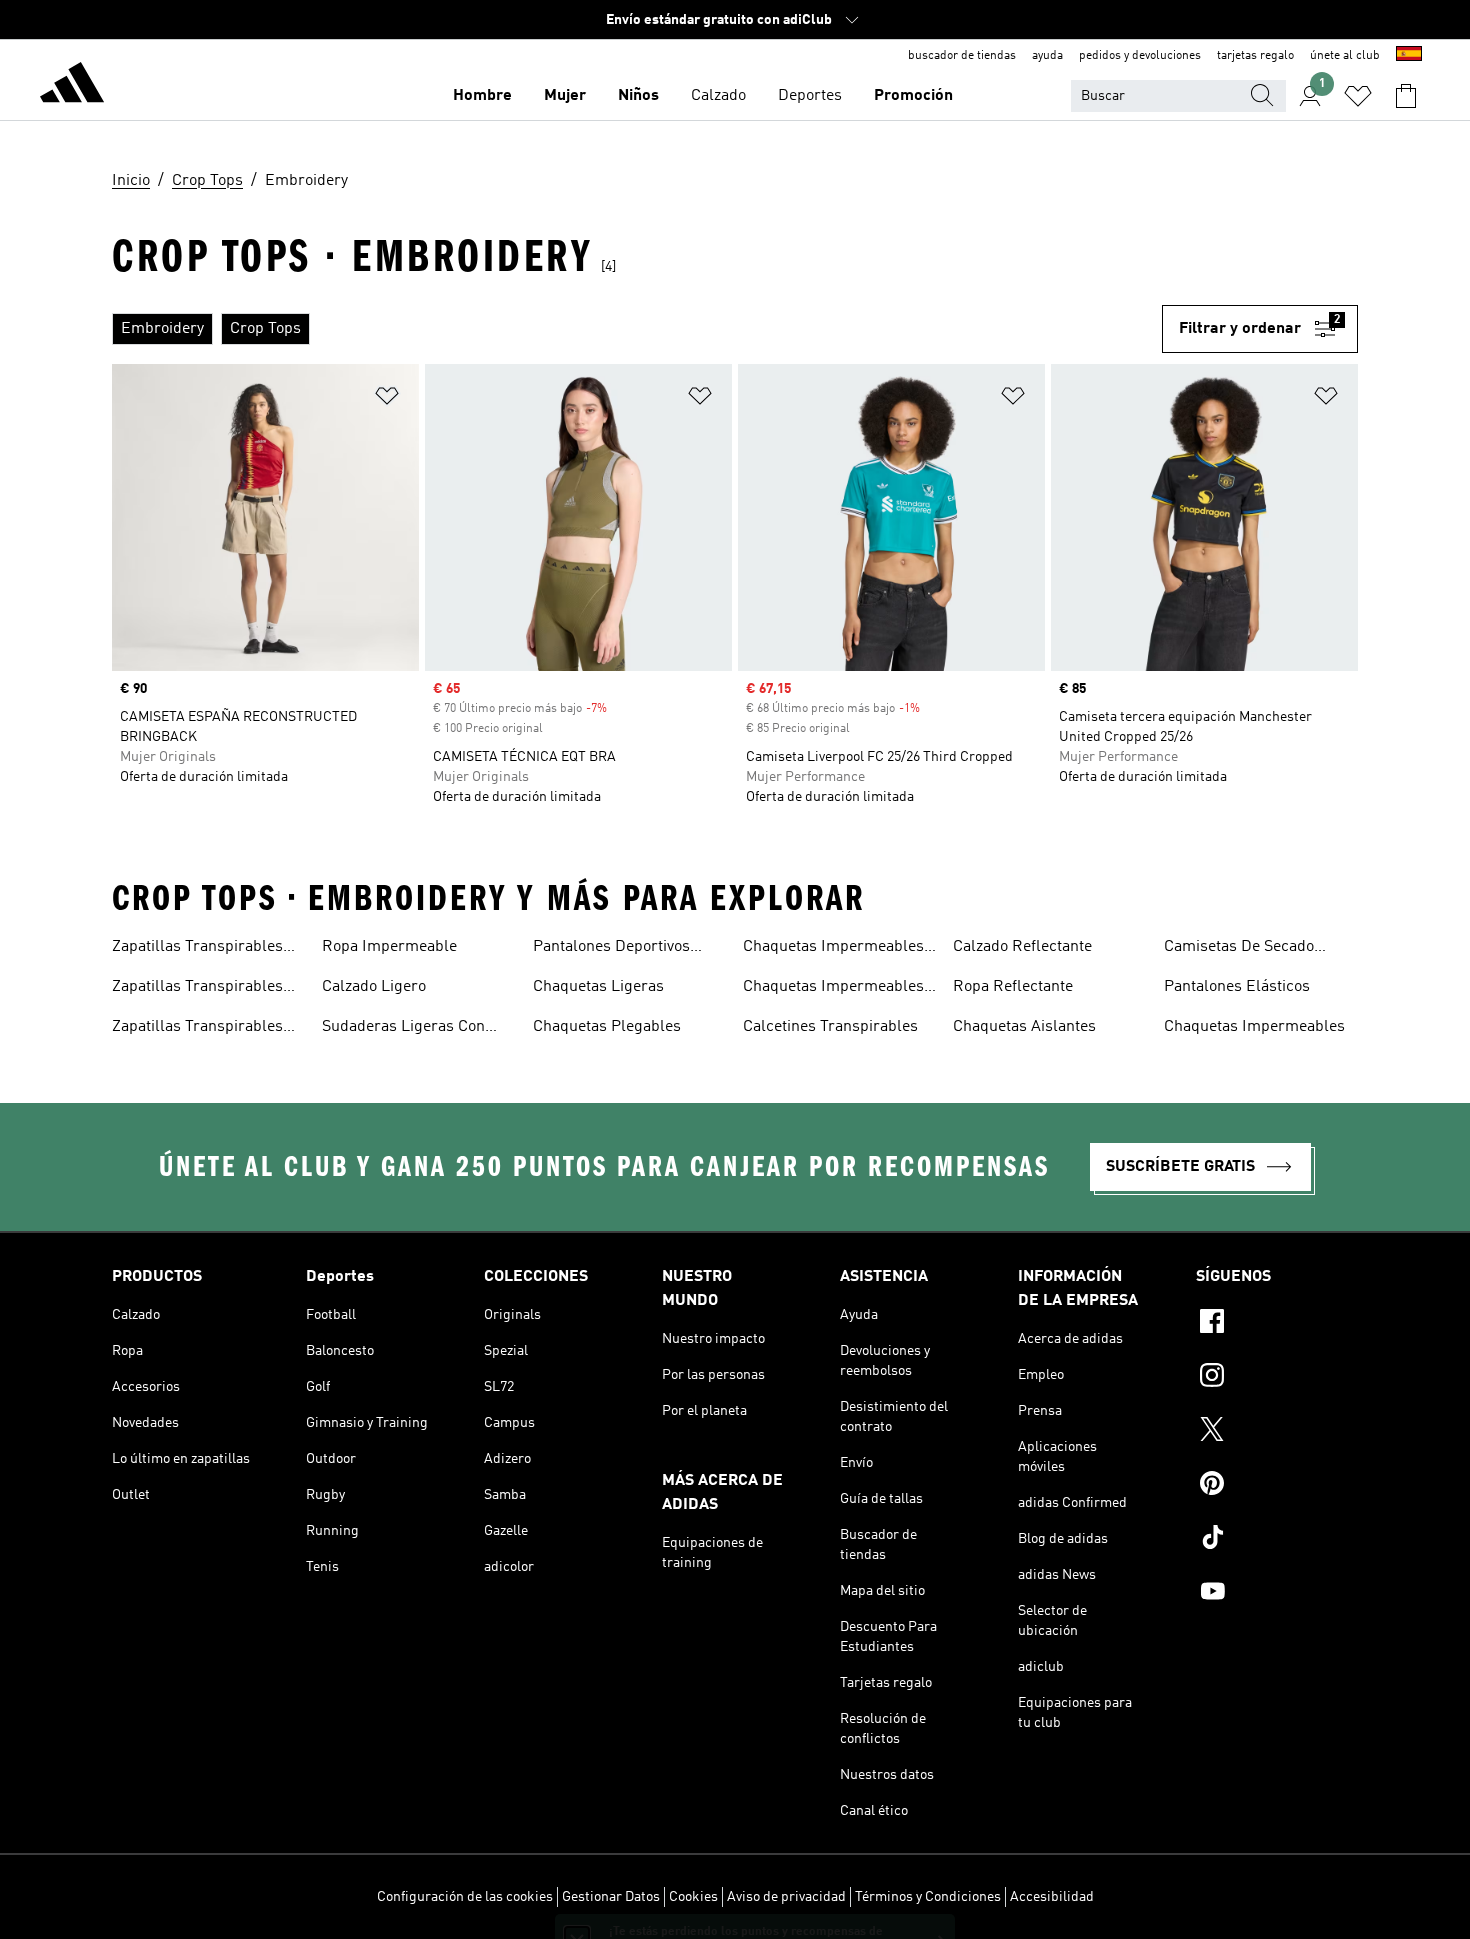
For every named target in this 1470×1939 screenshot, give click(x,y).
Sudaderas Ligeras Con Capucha (403, 1029)
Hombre (482, 96)
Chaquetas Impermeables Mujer (833, 989)
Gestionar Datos (611, 1897)
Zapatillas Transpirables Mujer (197, 949)
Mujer (565, 96)
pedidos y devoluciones (1140, 56)
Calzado (718, 96)
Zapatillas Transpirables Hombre (197, 989)
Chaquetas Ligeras (598, 987)
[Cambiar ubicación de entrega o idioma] (1409, 56)
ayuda (1047, 56)
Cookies (693, 1897)
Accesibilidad (1052, 1897)
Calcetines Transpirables (830, 1027)
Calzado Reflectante (1022, 947)
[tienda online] (72, 86)
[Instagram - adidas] (1277, 1378)
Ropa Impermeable (389, 947)
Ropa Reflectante (1013, 987)
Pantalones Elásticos (1237, 987)
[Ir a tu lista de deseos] (1358, 96)
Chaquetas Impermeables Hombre (833, 949)
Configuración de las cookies (465, 1897)
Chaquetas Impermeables (1254, 1027)
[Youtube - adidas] (1277, 1594)
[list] (637, 329)
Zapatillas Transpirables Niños (197, 1029)
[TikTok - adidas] (1277, 1540)
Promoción (913, 96)
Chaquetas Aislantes (1024, 1027)
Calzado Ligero (374, 987)
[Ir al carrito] (1406, 96)
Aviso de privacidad (786, 1897)
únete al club (1345, 56)
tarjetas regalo (1255, 56)
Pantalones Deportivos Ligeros (611, 949)
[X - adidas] (1277, 1432)
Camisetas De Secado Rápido (1239, 949)
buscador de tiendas (962, 56)
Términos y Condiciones (928, 1897)
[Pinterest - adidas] (1277, 1486)
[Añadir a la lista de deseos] (387, 399)
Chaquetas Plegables (607, 1027)
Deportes (810, 96)
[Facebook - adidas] (1277, 1324)
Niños (638, 96)
